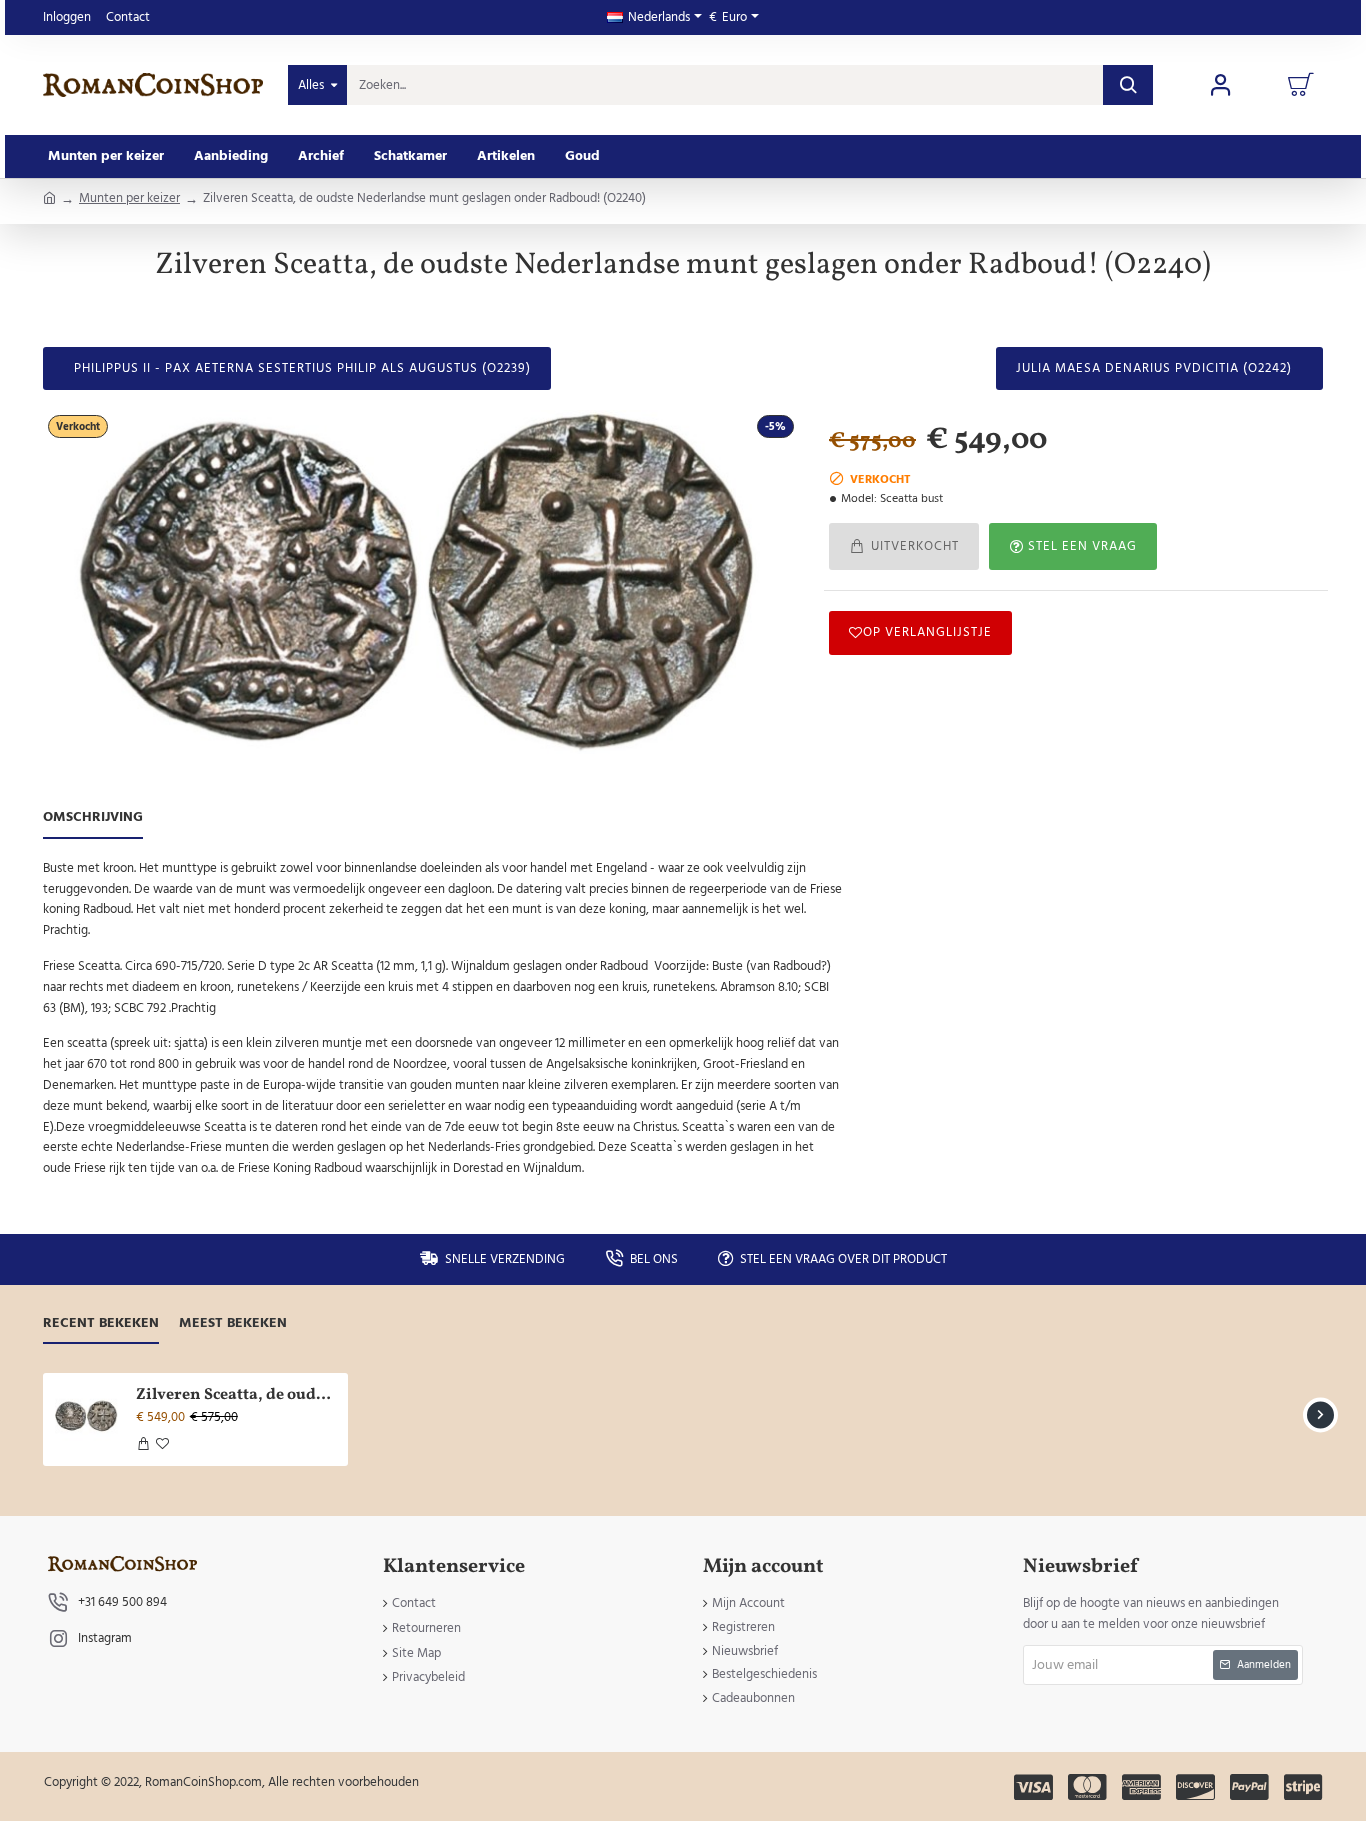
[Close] (852, 808)
